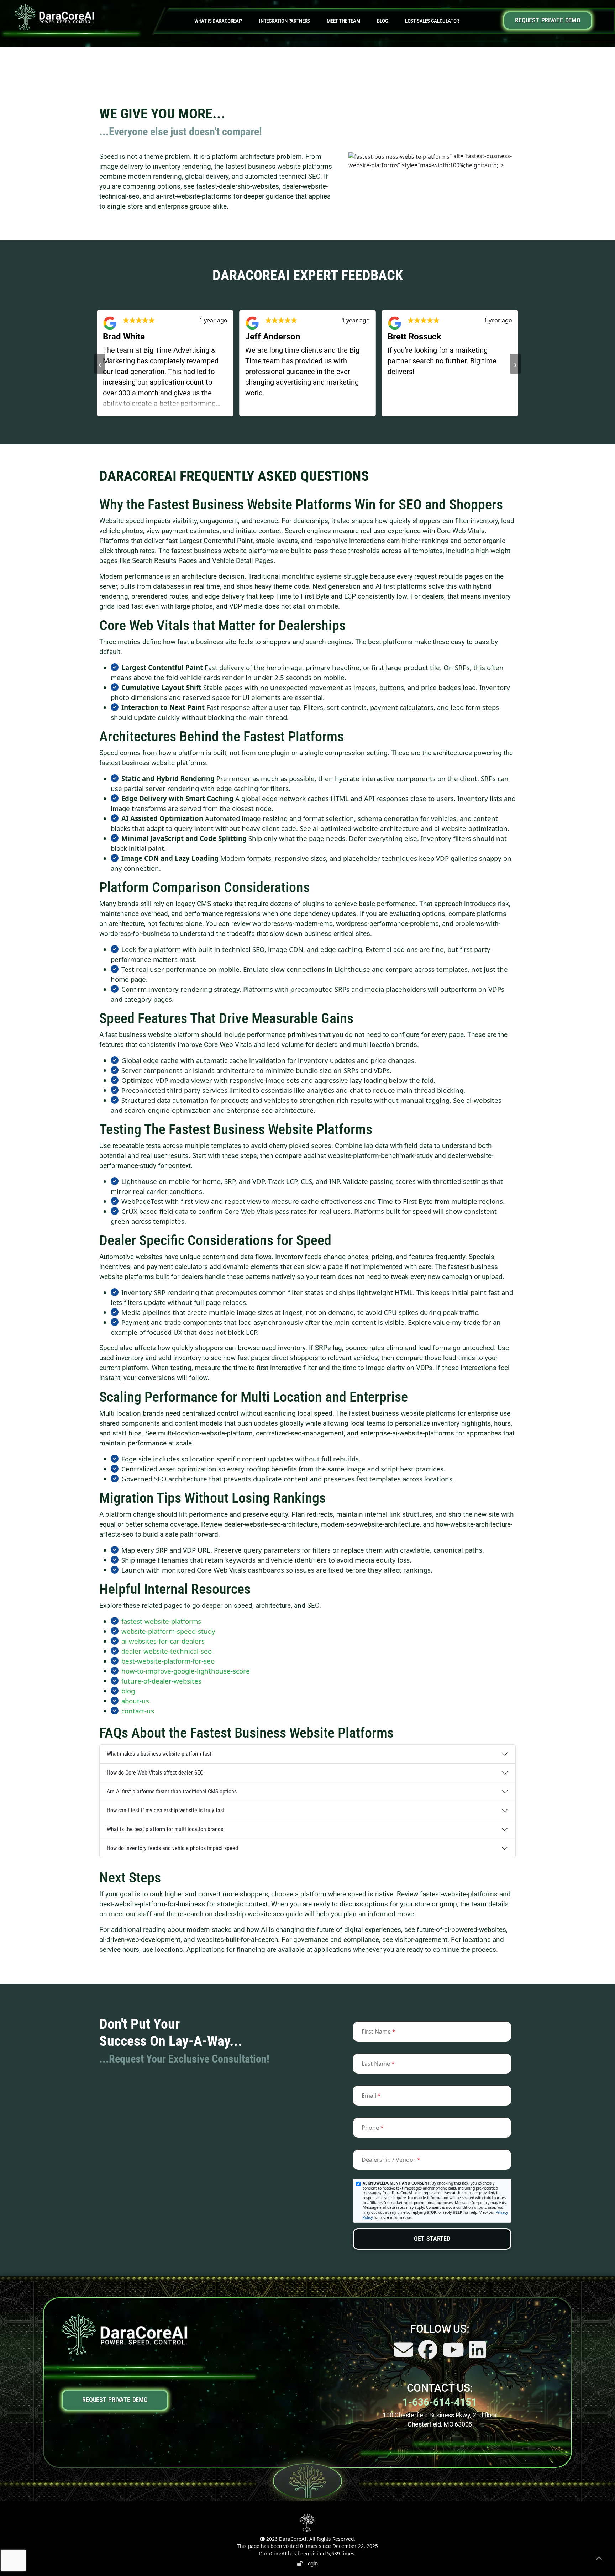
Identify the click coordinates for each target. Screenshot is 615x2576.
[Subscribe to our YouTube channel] (454, 2355)
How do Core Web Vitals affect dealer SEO (155, 1773)
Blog (382, 21)
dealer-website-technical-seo (167, 1651)
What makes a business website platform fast (159, 1754)
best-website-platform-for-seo (168, 1661)
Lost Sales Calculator (432, 21)
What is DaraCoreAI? (218, 21)
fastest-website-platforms (161, 1621)
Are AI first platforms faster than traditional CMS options (172, 1792)
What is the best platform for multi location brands (165, 1829)
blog (128, 1691)
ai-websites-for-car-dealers (163, 1641)
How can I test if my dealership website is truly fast (166, 1810)
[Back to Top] (599, 2559)
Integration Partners (284, 21)
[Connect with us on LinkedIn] (477, 2355)
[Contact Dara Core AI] (404, 2355)
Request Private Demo (548, 20)
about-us (135, 1701)
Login (310, 2563)
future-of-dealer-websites (161, 1681)
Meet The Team (343, 21)
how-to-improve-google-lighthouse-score (186, 1671)
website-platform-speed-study (168, 1631)
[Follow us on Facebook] (429, 2355)
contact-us (138, 1711)
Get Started (432, 2239)
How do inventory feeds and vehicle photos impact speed (172, 1848)
